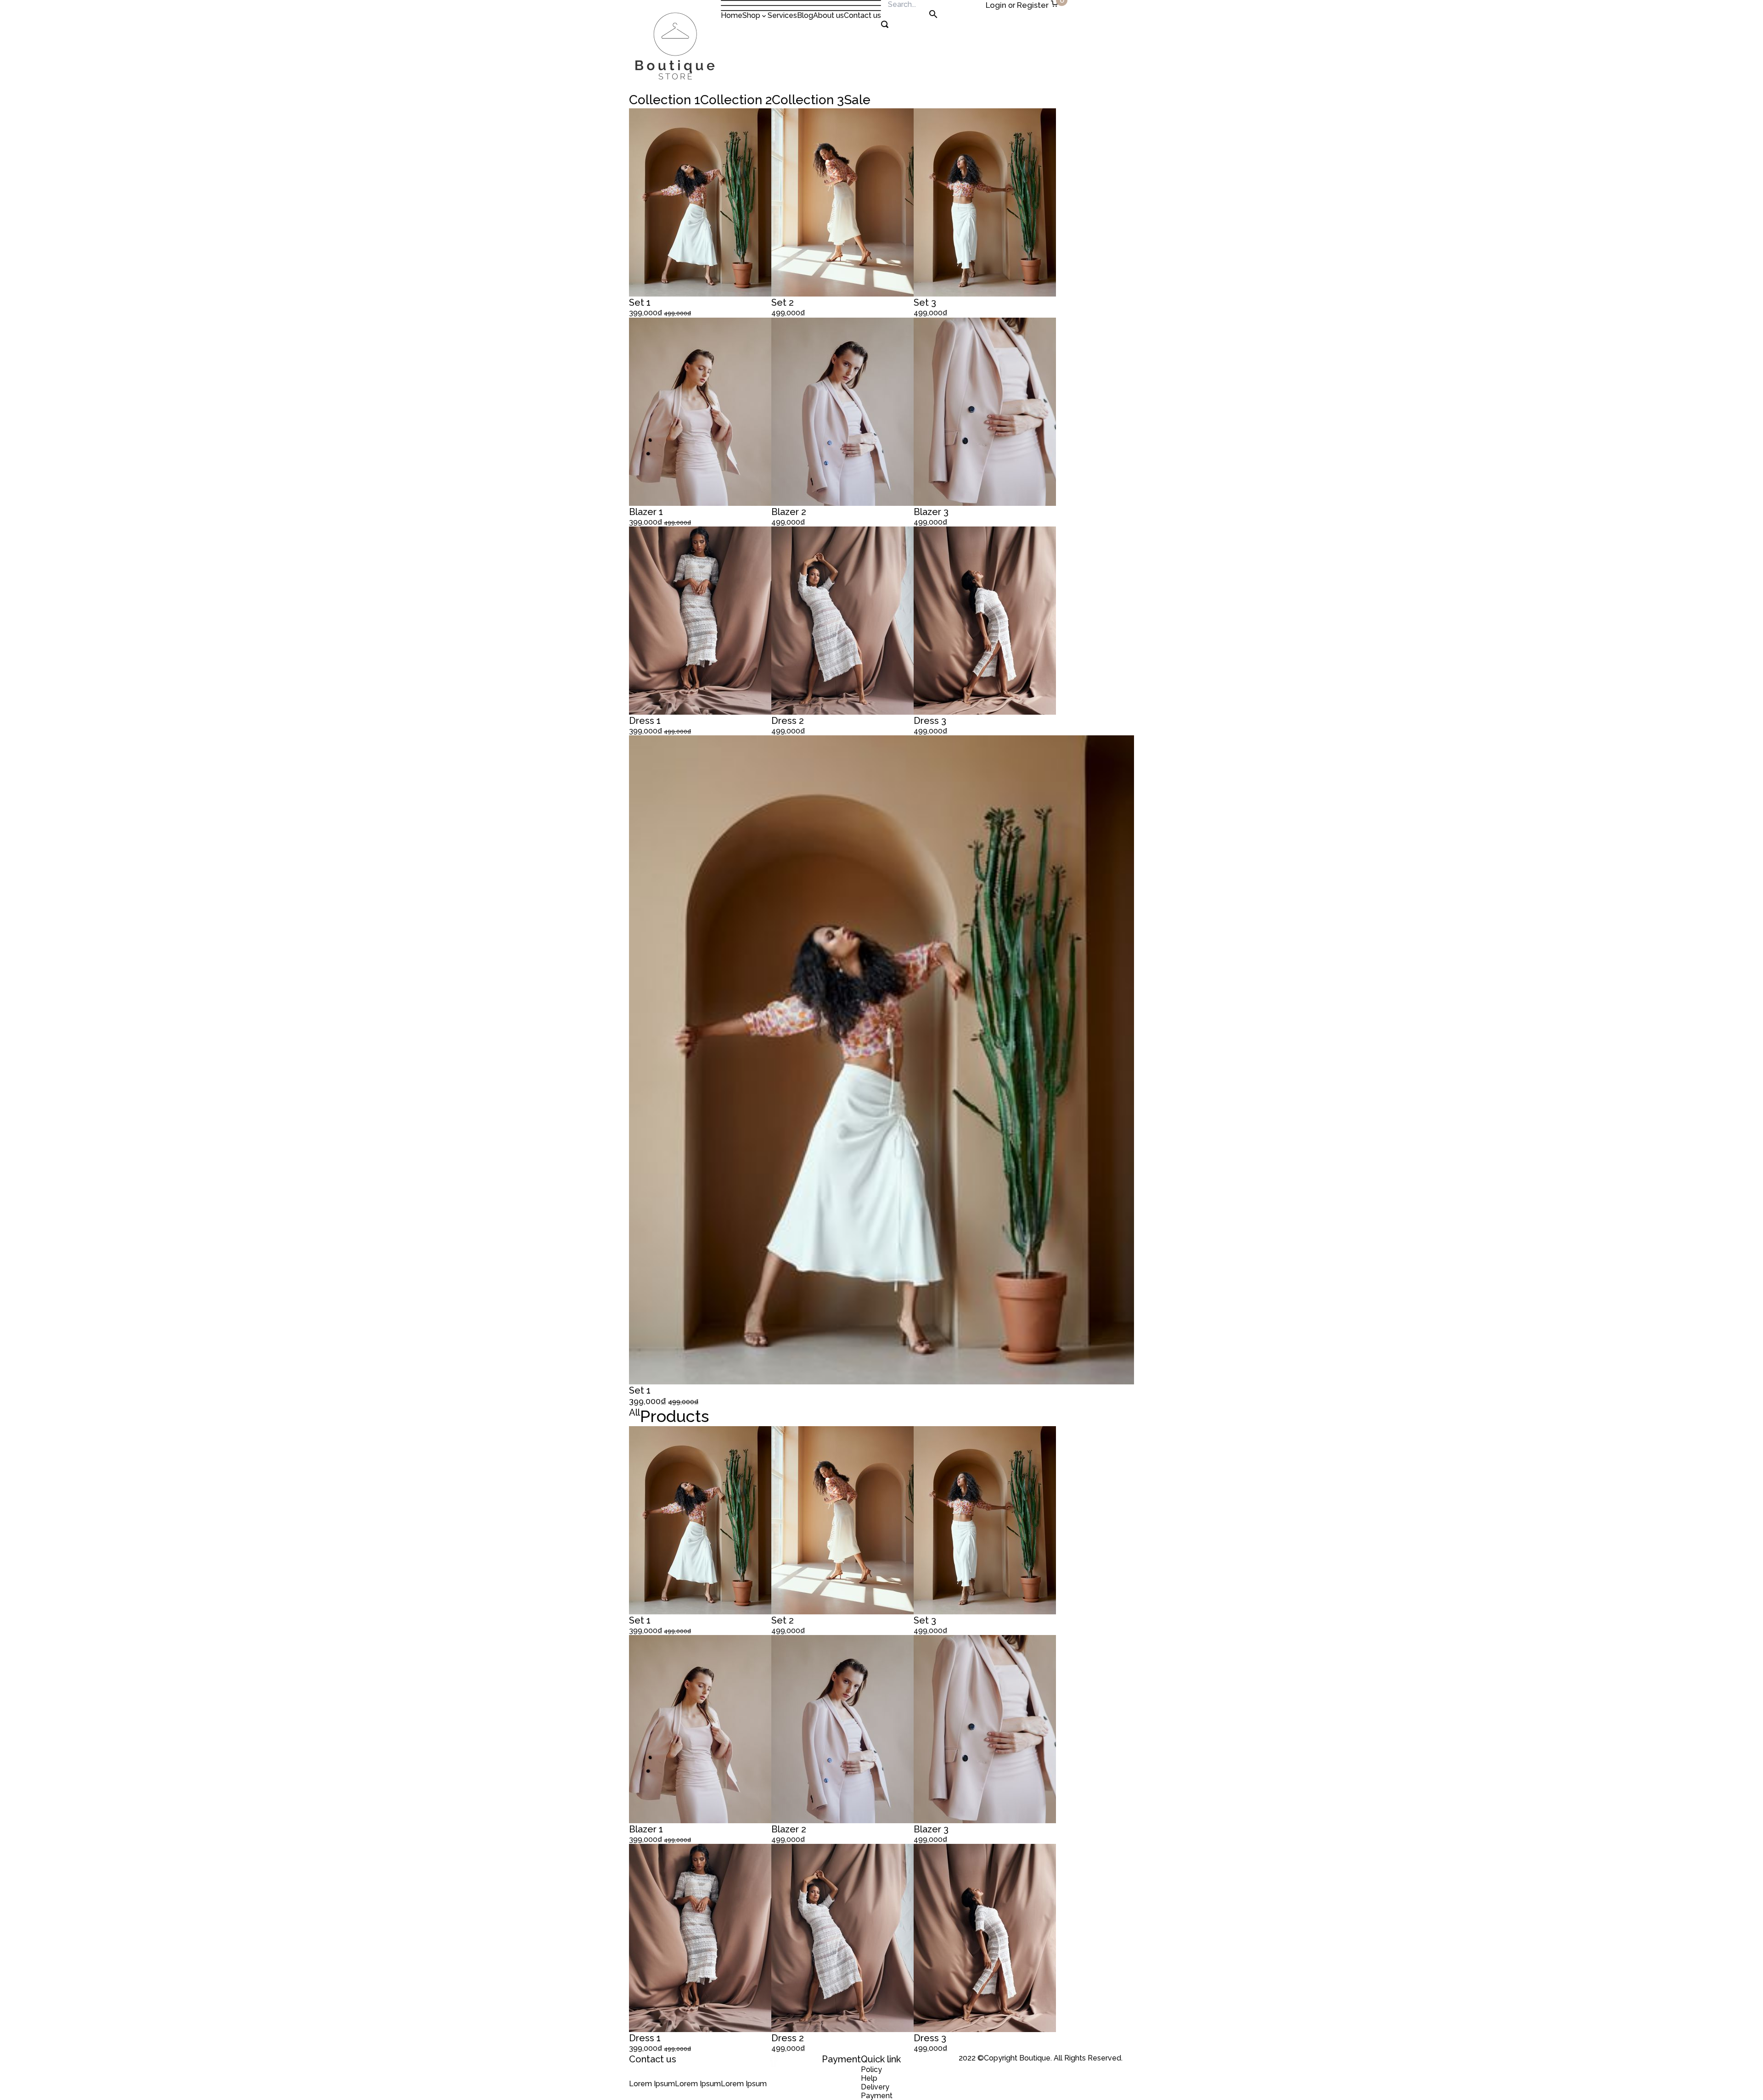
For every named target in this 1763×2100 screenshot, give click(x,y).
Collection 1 (665, 100)
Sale (857, 100)
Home (732, 15)
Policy (871, 2069)
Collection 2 (736, 100)
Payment (877, 2096)
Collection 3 (808, 100)
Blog (805, 15)
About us (828, 15)
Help (869, 2078)
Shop (751, 15)
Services (782, 15)
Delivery (875, 2087)
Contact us (862, 15)
